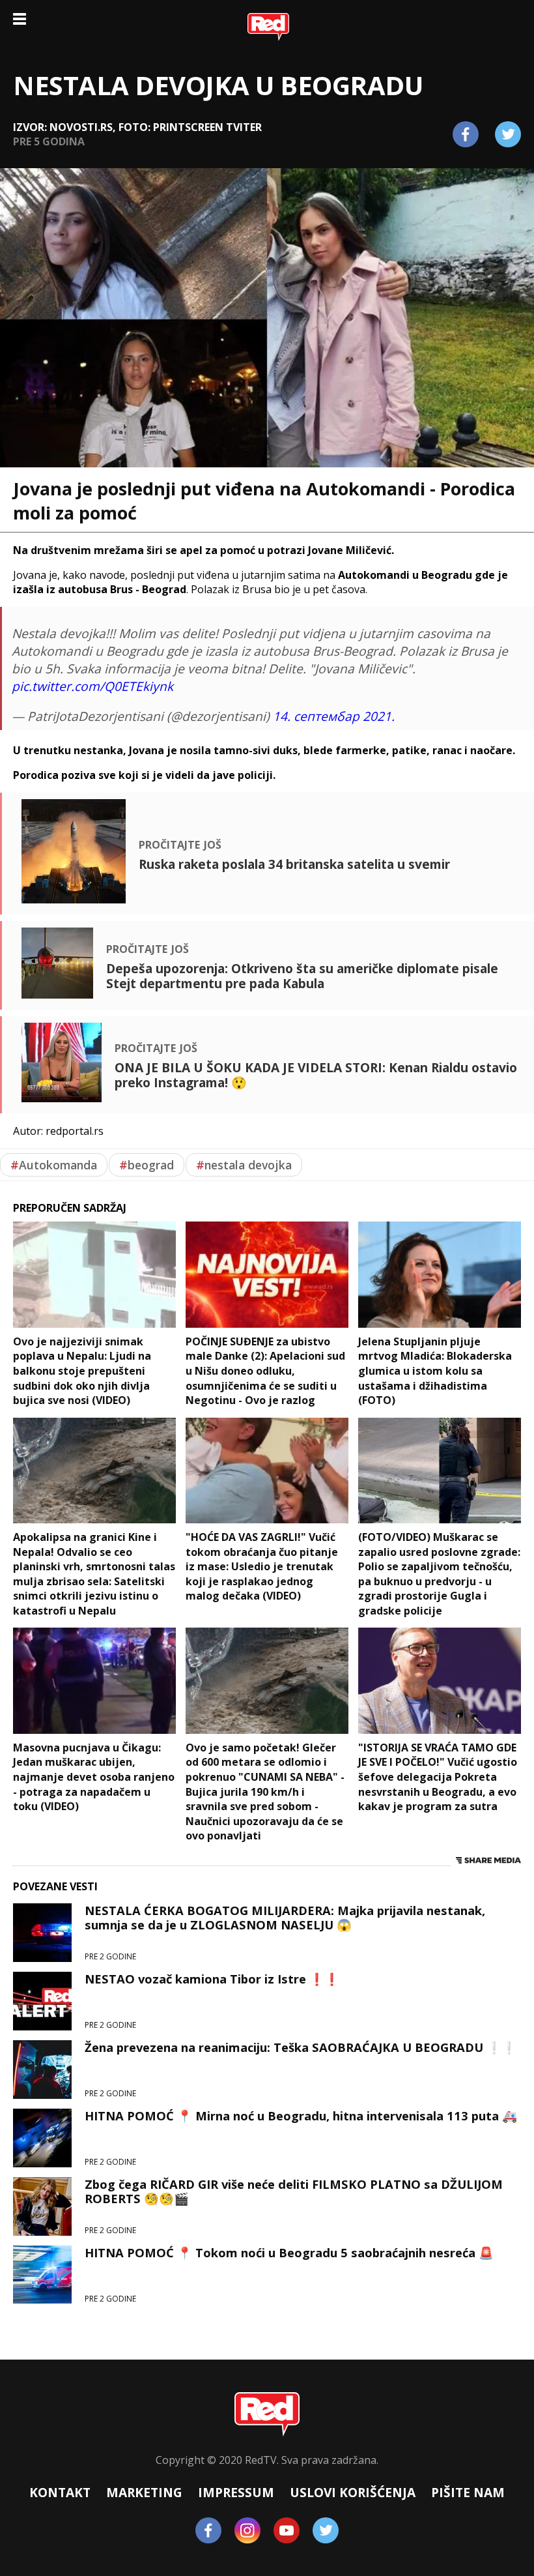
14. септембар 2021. (334, 716)
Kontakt (60, 2492)
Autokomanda (54, 1165)
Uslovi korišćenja (353, 2492)
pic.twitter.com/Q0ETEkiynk (92, 686)
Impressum (236, 2492)
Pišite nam (468, 2492)
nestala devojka (244, 1165)
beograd (147, 1165)
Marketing (144, 2492)
